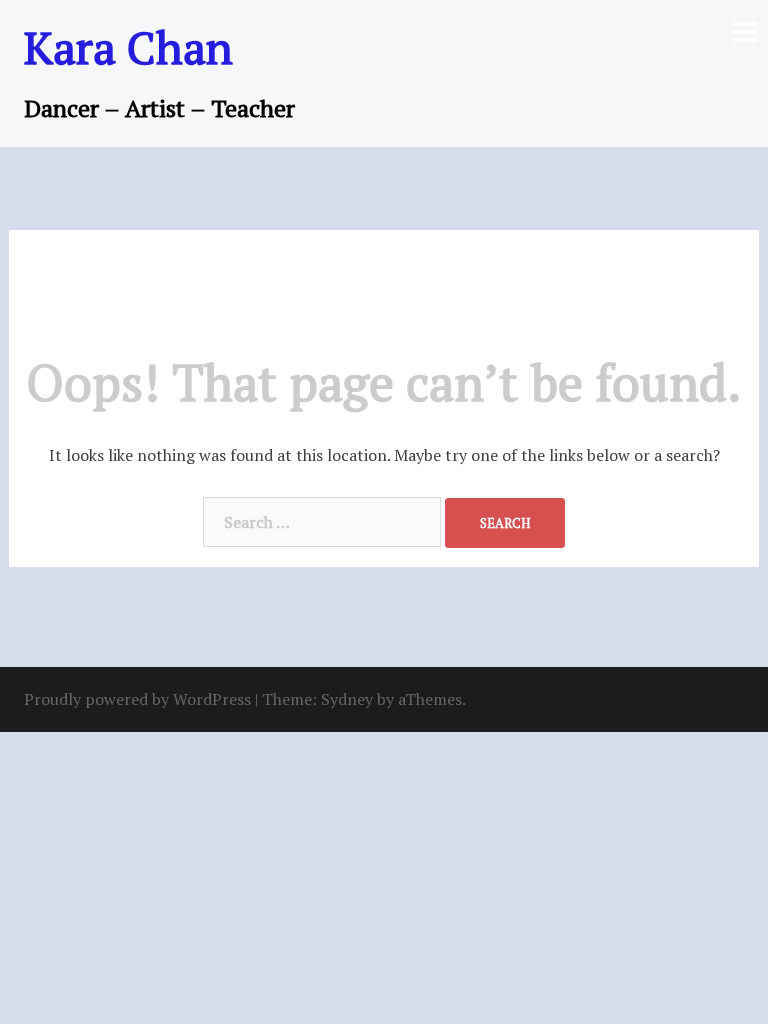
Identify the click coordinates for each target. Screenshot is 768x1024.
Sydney (347, 699)
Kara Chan (128, 47)
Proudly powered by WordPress (137, 699)
